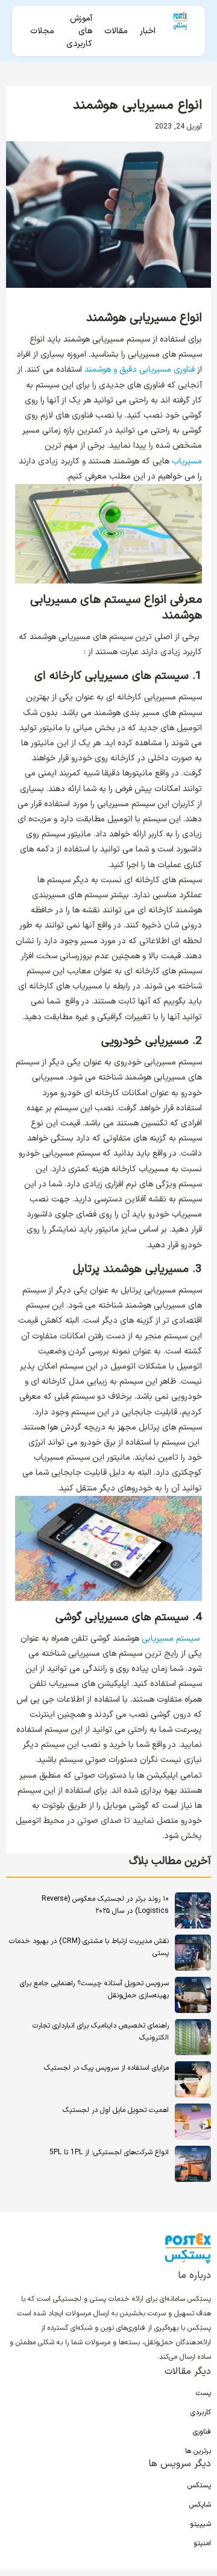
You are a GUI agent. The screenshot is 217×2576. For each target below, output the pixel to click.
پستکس (199, 2485)
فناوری (202, 2432)
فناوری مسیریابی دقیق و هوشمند (140, 370)
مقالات (116, 31)
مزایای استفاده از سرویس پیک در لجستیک (106, 2068)
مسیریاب (187, 461)
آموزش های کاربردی (79, 31)
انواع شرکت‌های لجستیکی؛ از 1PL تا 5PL (109, 2152)
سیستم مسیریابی (171, 1639)
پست (203, 2393)
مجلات (42, 31)
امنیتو (202, 2543)
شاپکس (200, 2505)
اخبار (148, 31)
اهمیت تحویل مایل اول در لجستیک (116, 2110)
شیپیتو (200, 2524)
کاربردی (201, 2412)
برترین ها (198, 2451)
